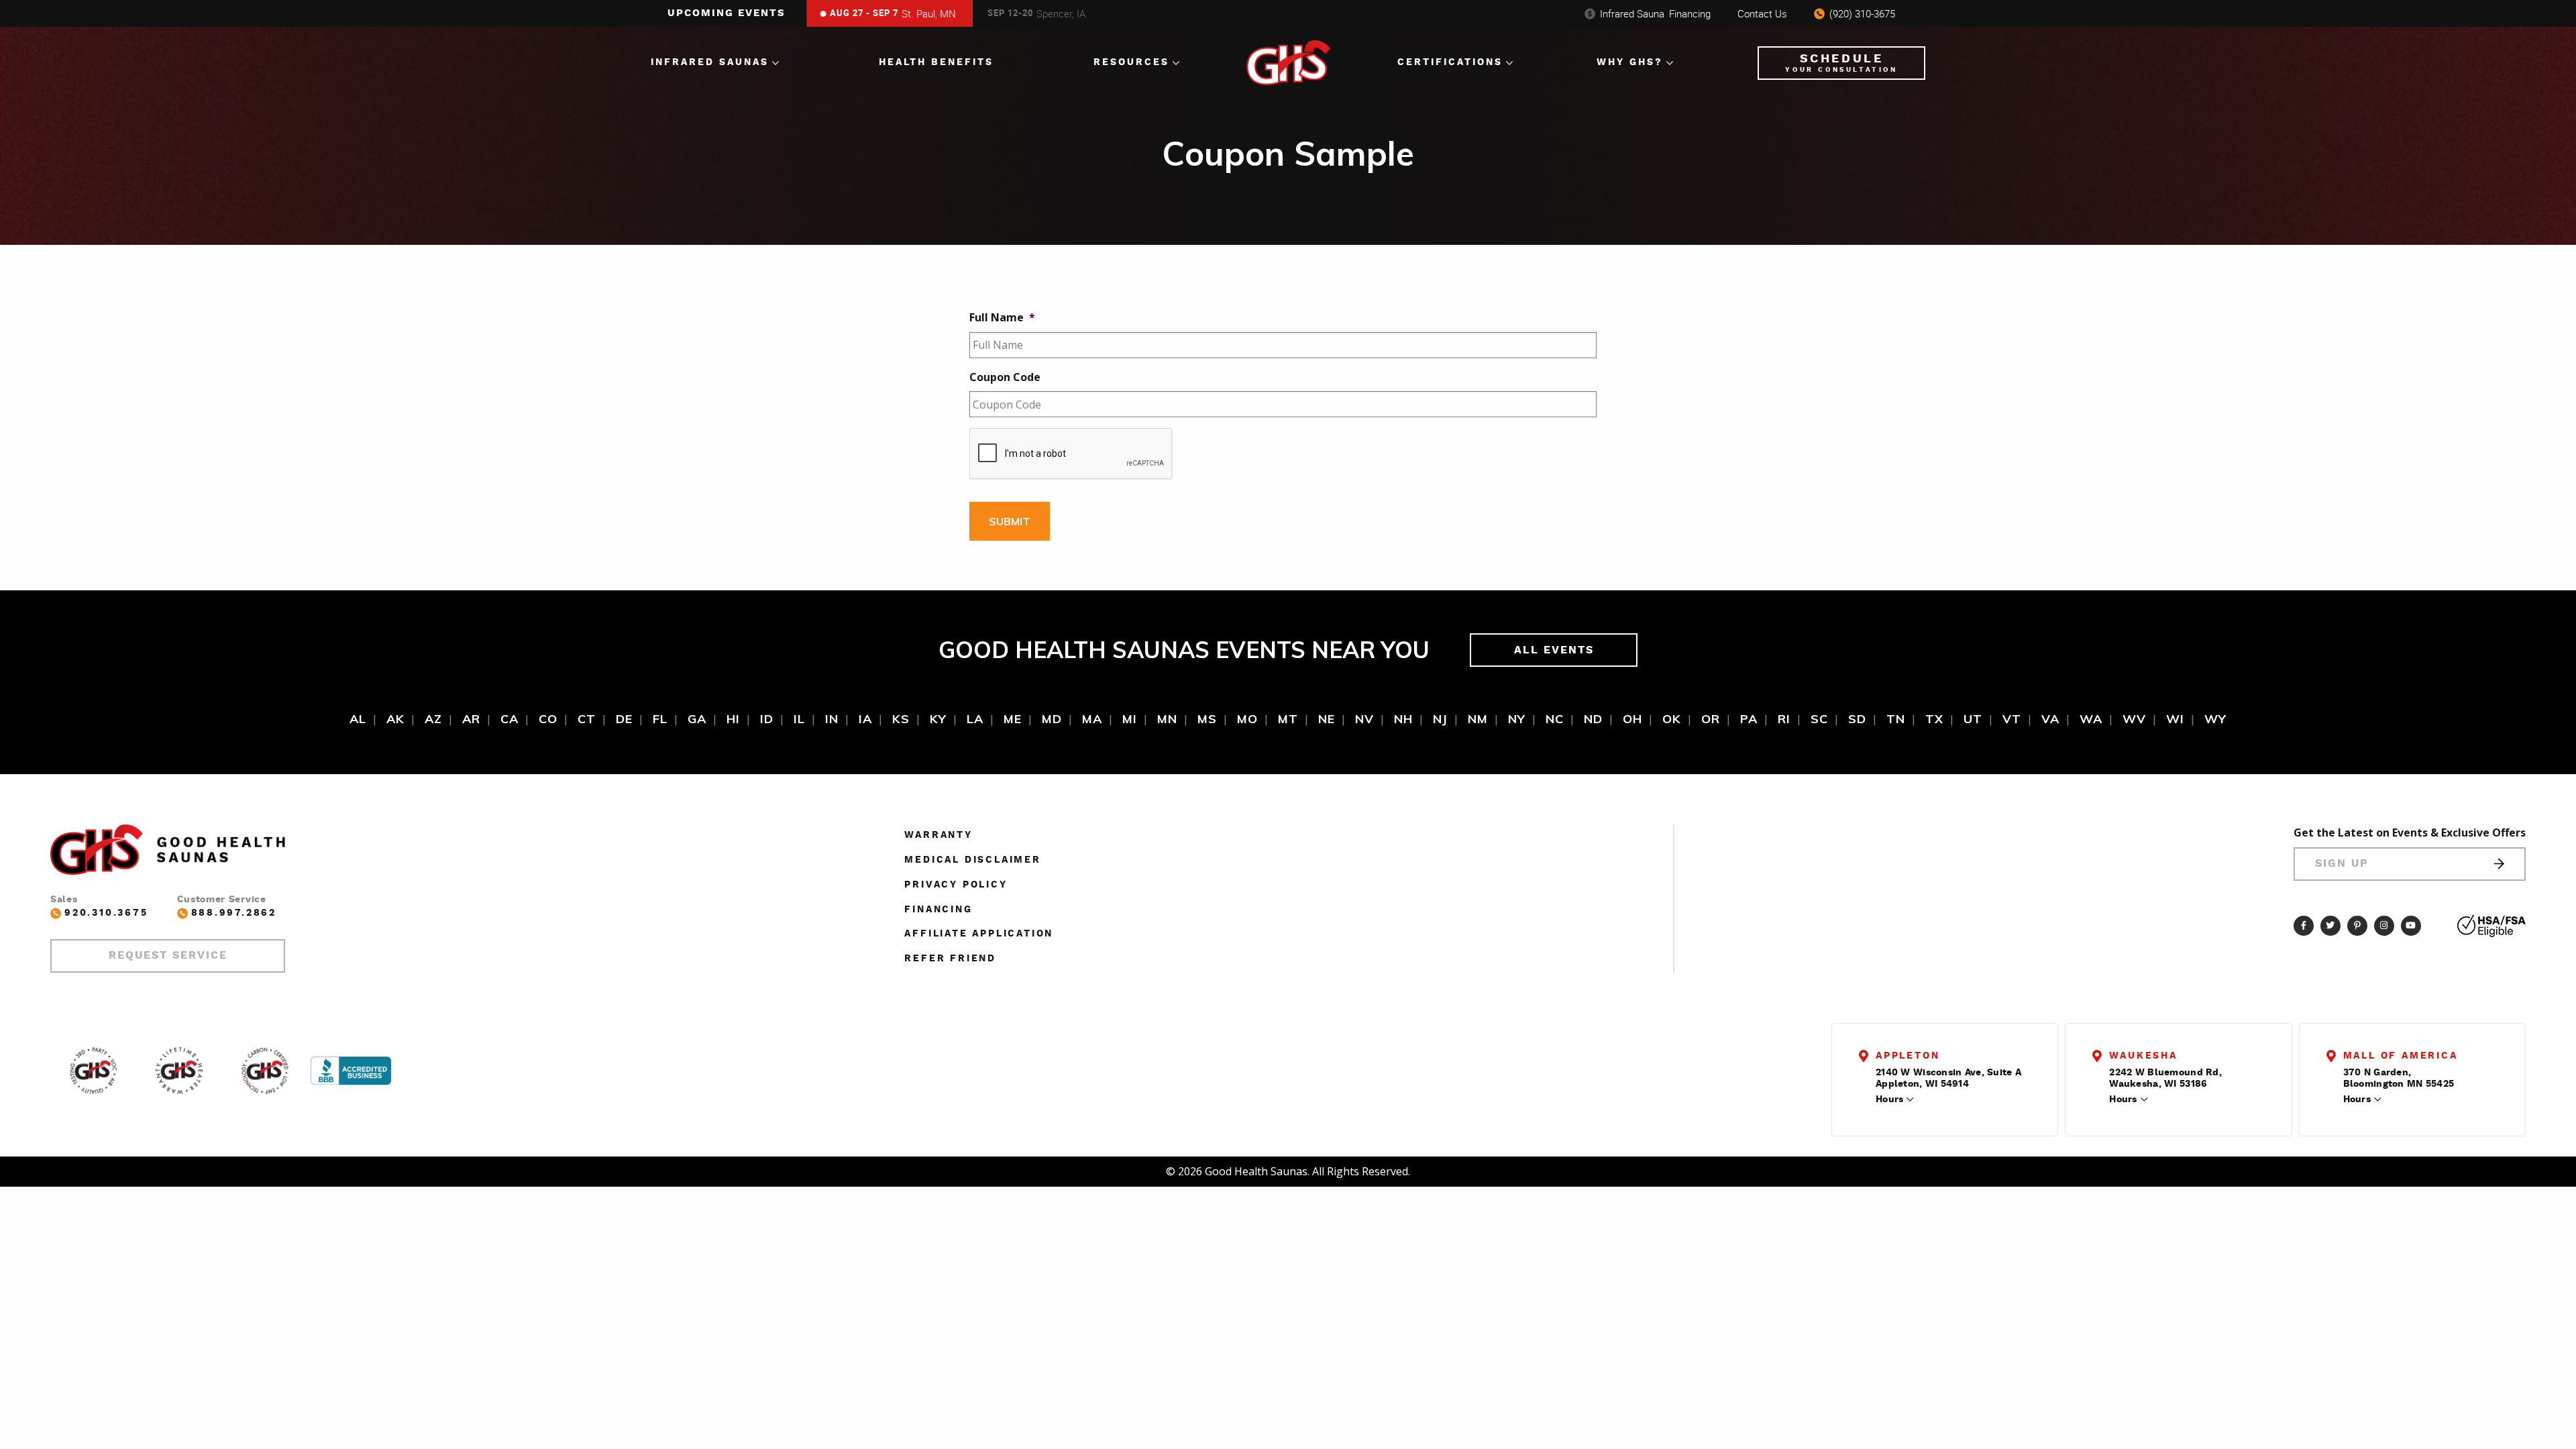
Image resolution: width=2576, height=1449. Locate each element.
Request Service (168, 955)
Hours (1889, 1099)
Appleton (1908, 1056)
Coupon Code (1005, 377)
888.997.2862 (234, 913)
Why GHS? (1630, 62)
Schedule (1841, 63)
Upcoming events (727, 13)
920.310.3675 (106, 913)
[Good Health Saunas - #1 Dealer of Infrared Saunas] (93, 1071)
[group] (887, 13)
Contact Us (1762, 13)
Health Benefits (936, 62)
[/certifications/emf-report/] (265, 1071)
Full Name (1002, 318)
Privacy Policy (956, 885)
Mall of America (2401, 1056)
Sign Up (2342, 863)
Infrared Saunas (710, 62)
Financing (1655, 13)
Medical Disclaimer (972, 860)
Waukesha (2143, 1056)
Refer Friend (950, 959)
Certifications (1450, 62)
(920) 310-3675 (1862, 13)
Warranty (938, 835)
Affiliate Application (979, 934)
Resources (1131, 62)
